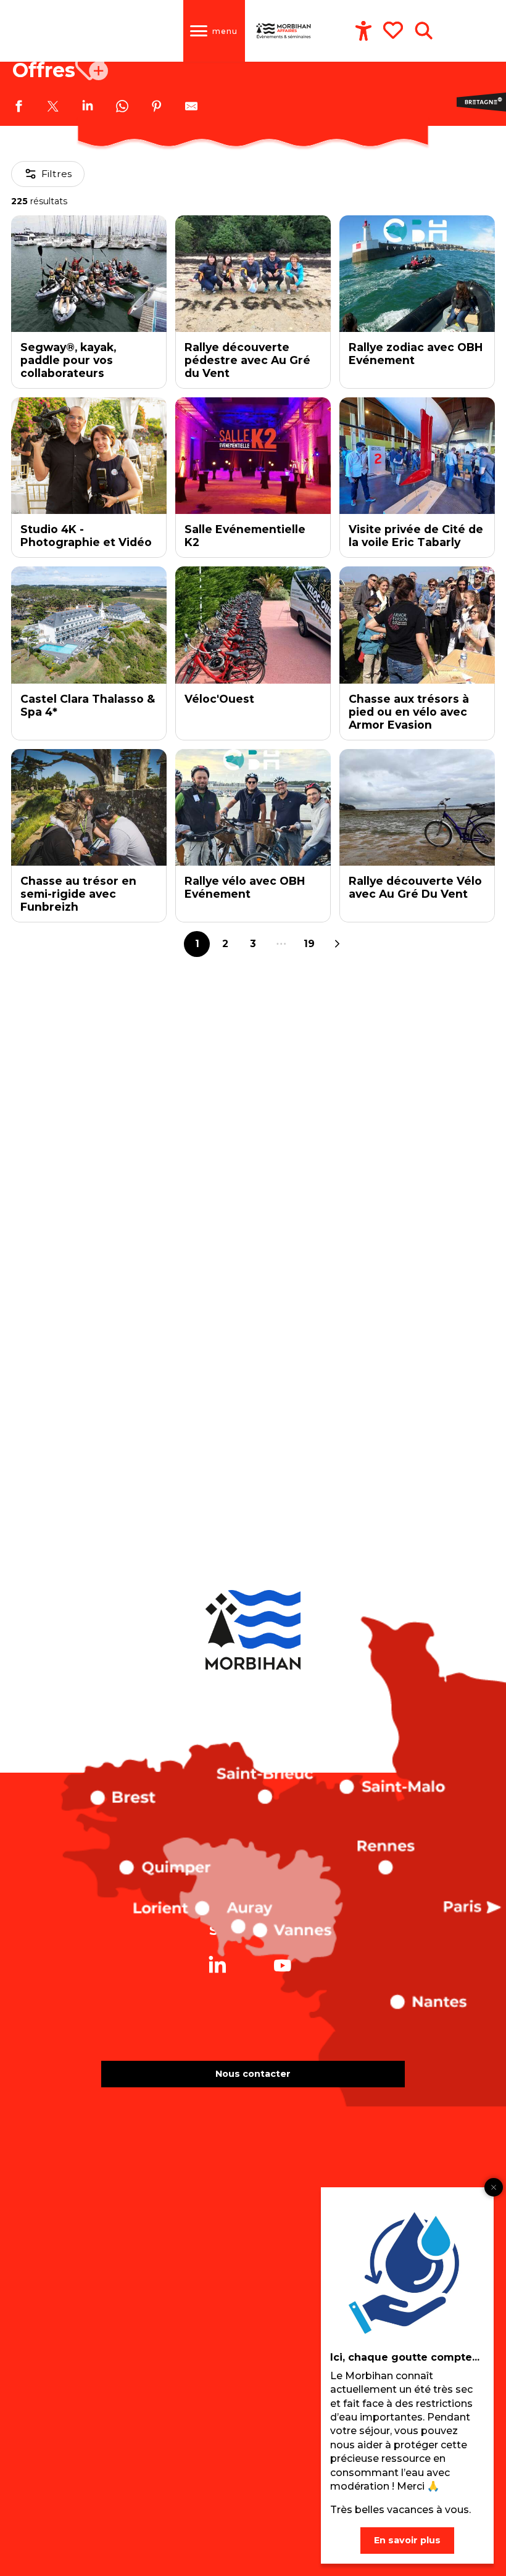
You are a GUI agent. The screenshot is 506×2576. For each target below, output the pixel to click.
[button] (424, 31)
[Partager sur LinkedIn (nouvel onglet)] (88, 108)
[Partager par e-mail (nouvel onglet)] (191, 108)
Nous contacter (253, 2074)
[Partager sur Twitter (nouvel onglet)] (53, 108)
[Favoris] (394, 30)
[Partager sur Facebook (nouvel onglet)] (19, 108)
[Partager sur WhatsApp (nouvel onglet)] (122, 108)
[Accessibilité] (363, 31)
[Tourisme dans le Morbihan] (284, 31)
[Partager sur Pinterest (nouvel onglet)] (157, 108)
